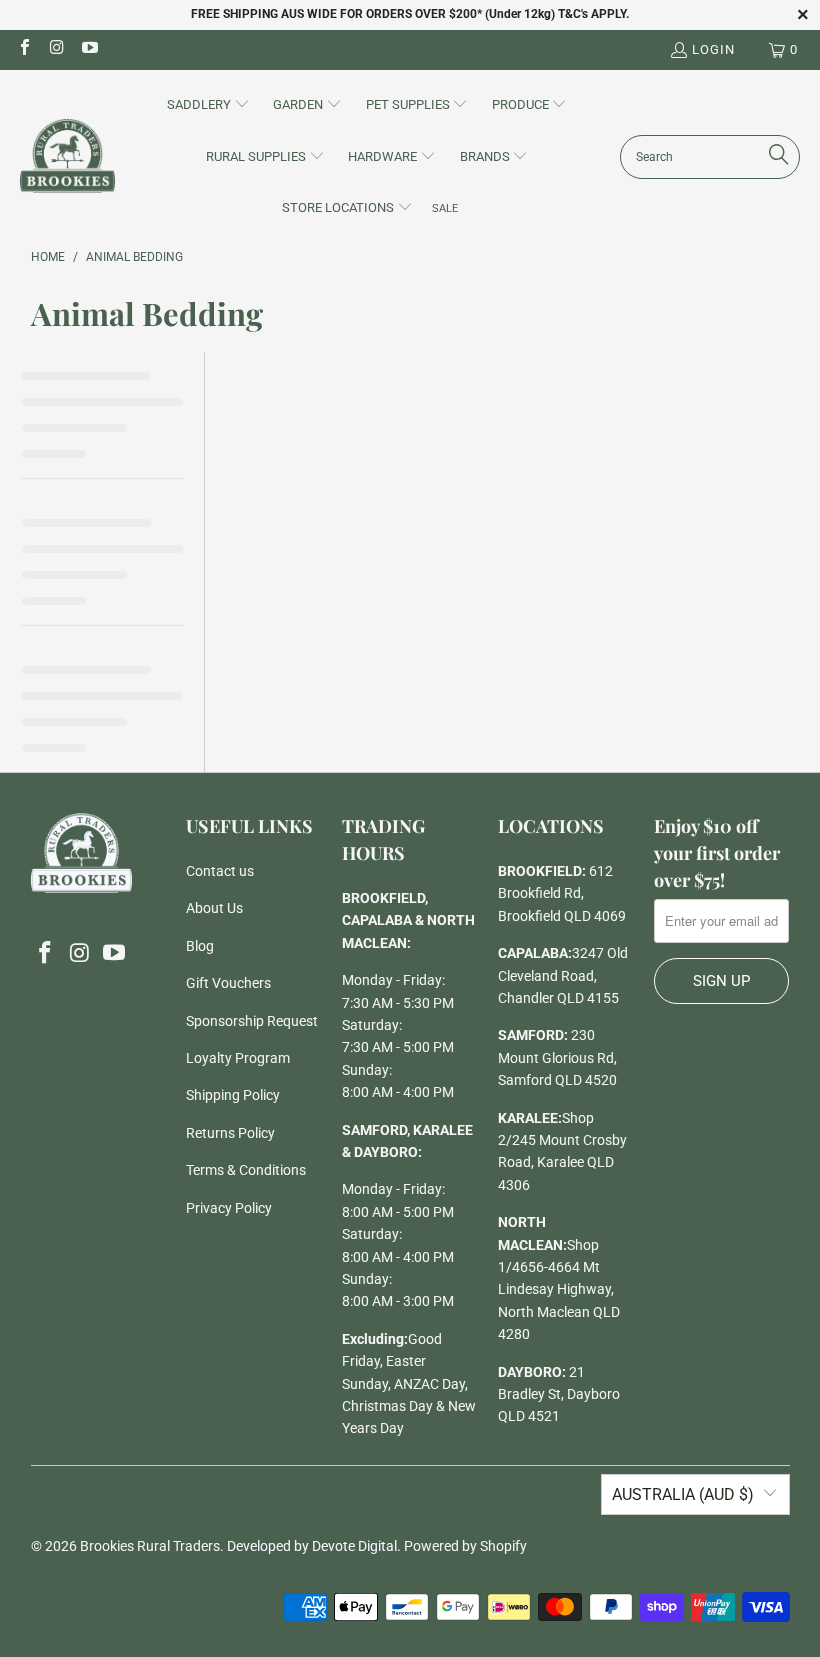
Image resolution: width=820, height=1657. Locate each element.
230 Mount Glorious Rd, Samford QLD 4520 (557, 1057)
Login (713, 49)
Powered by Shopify (465, 1546)
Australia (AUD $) (683, 1494)
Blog (200, 946)
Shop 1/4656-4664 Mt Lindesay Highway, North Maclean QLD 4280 (559, 1290)
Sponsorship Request (252, 1021)
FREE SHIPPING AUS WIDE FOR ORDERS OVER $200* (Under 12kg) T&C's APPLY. (410, 14)
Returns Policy (230, 1133)
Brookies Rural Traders (150, 1546)
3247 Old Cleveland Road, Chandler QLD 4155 (563, 975)
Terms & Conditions (246, 1170)
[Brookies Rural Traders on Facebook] (24, 49)
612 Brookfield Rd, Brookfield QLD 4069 (562, 893)
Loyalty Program (238, 1058)
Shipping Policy (233, 1095)
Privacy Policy (229, 1208)
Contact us (220, 871)
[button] (208, 106)
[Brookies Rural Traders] (67, 157)
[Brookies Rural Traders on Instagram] (56, 49)
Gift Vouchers (228, 983)
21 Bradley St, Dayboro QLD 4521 (559, 1394)
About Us (214, 908)
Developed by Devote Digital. (314, 1546)
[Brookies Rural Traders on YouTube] (89, 49)
